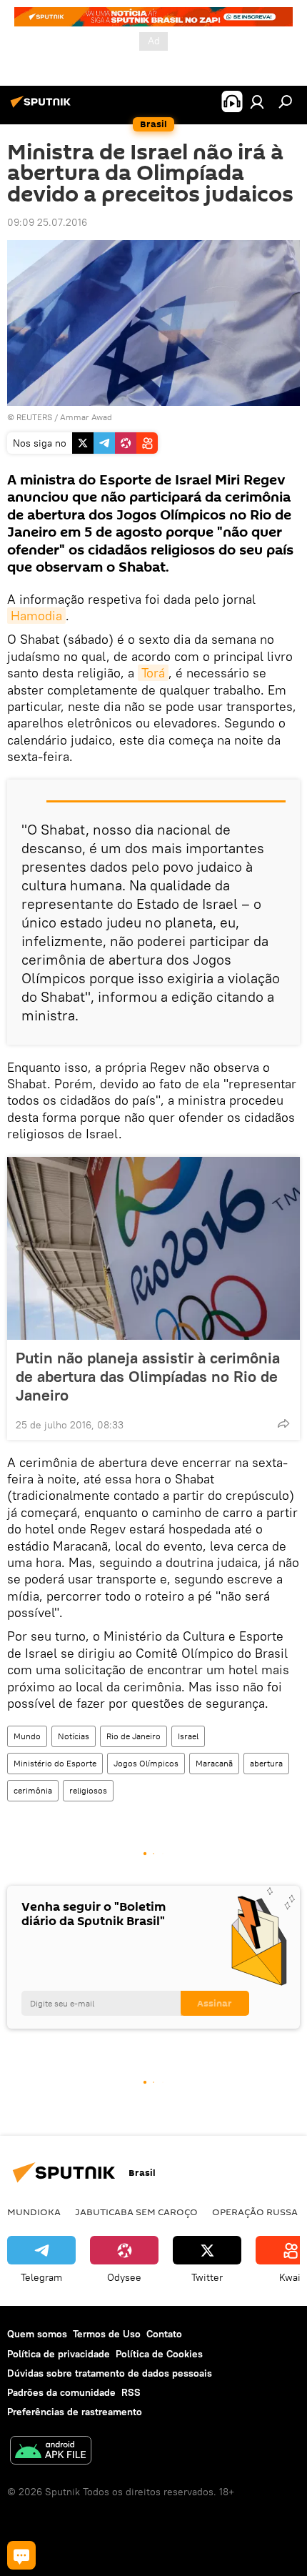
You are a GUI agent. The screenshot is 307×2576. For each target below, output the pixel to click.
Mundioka (34, 2212)
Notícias (74, 1736)
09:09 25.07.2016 (47, 222)
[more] (283, 1423)
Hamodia (36, 616)
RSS (131, 2392)
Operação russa (255, 2212)
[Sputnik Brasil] (43, 107)
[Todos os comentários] (21, 2555)
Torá (153, 673)
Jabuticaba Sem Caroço (136, 2212)
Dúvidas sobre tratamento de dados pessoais (110, 2373)
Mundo (27, 1736)
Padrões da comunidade (61, 2392)
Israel (188, 1736)
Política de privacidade (59, 2354)
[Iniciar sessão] (257, 101)
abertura (266, 1763)
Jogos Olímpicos (146, 1763)
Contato (164, 2334)
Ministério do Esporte (55, 1763)
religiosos (88, 1790)
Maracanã (214, 1763)
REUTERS (34, 417)
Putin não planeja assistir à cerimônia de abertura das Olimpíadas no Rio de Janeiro (148, 1376)
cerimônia (33, 1790)
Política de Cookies (159, 2354)
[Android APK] (51, 2452)
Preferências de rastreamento (75, 2412)
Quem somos (37, 2334)
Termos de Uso (107, 2334)
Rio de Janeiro (134, 1736)
